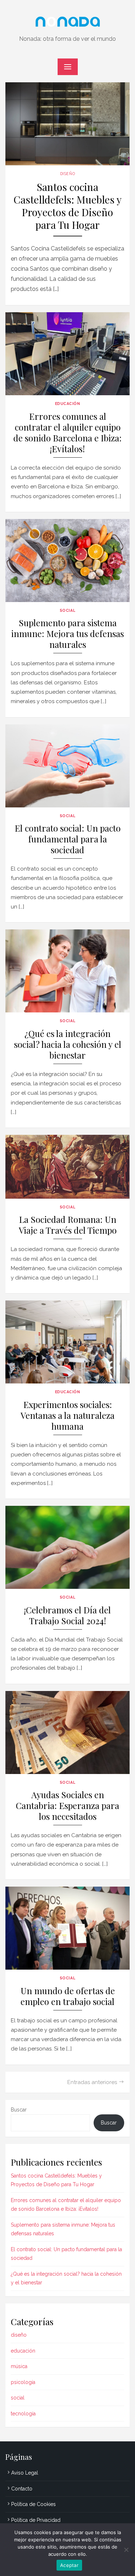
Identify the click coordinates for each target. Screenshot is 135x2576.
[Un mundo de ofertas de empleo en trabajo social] (67, 1928)
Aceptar (69, 2565)
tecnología (23, 2414)
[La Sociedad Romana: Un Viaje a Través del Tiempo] (67, 1167)
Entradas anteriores (92, 2082)
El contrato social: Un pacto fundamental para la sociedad (68, 839)
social (67, 610)
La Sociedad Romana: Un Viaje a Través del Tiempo (68, 1225)
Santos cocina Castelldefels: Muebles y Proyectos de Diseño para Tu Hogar (68, 206)
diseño (67, 174)
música (19, 2366)
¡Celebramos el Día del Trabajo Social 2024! (67, 1615)
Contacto (22, 2489)
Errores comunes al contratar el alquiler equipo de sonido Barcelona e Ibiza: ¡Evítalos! (67, 433)
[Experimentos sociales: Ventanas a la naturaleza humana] (67, 1342)
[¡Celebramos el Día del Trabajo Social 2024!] (67, 1547)
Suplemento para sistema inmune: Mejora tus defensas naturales (67, 634)
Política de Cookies (33, 2504)
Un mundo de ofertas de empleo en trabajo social (68, 1996)
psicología (23, 2382)
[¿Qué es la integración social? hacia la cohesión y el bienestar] (67, 971)
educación (68, 404)
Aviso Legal (25, 2473)
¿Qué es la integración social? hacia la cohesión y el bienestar (68, 1044)
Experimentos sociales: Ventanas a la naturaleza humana (67, 1415)
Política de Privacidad (36, 2520)
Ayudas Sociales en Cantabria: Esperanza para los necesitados (67, 1806)
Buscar (19, 2110)
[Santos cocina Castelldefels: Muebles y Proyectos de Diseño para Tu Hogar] (67, 124)
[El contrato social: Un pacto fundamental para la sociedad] (67, 766)
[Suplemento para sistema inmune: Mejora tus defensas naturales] (67, 561)
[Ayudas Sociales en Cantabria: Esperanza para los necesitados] (67, 1732)
